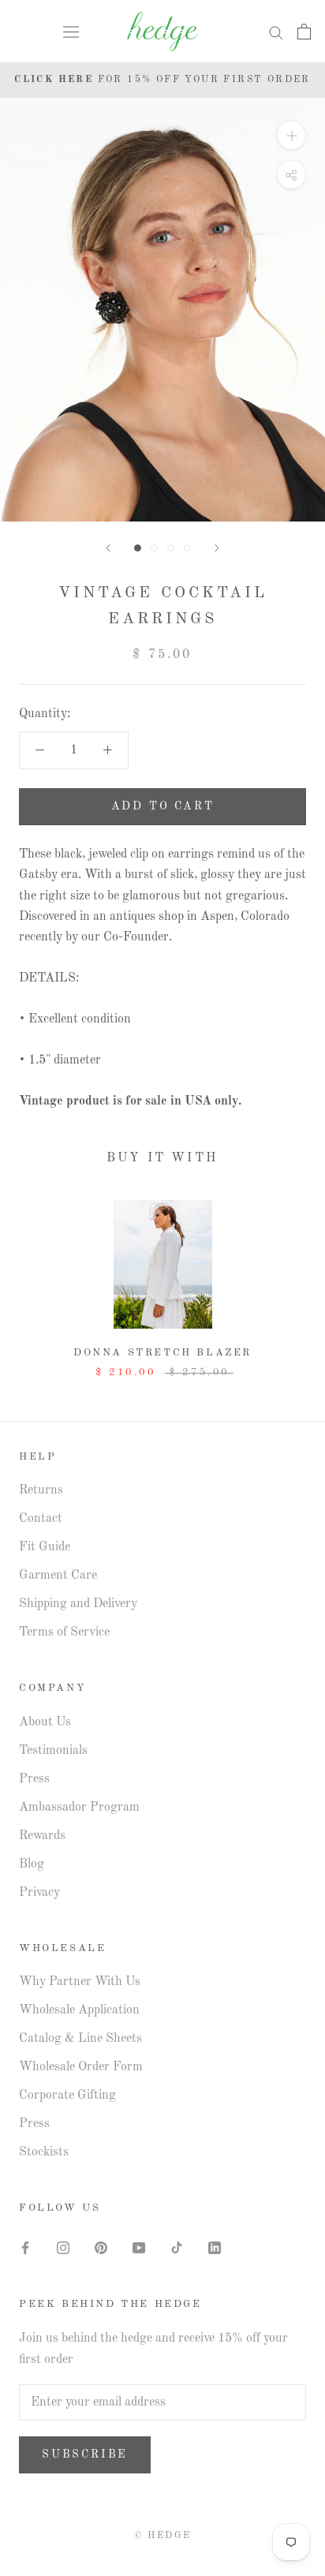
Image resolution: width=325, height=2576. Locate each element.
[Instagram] (63, 2248)
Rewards (42, 1836)
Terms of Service (64, 1632)
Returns (41, 1490)
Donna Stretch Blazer (162, 1353)
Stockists (44, 2152)
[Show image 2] (154, 548)
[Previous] (108, 548)
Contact (41, 1519)
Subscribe (85, 2454)
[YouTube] (139, 2248)
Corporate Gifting (67, 2096)
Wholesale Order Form (81, 2067)
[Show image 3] (171, 548)
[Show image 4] (187, 548)
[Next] (217, 548)
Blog (32, 1864)
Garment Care (58, 1576)
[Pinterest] (101, 2248)
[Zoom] (291, 135)
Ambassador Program (79, 1808)
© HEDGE (163, 2536)
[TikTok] (177, 2248)
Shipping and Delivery (78, 1604)
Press (34, 1779)
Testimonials (53, 1751)
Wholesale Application (79, 2010)
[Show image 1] (138, 548)
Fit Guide (45, 1547)
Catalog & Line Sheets (80, 2039)
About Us (45, 1722)
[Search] (276, 32)
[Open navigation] (71, 32)
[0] (304, 32)
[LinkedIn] (215, 2248)
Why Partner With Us (80, 1982)
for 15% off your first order (162, 80)
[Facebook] (25, 2248)
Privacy (39, 1893)
